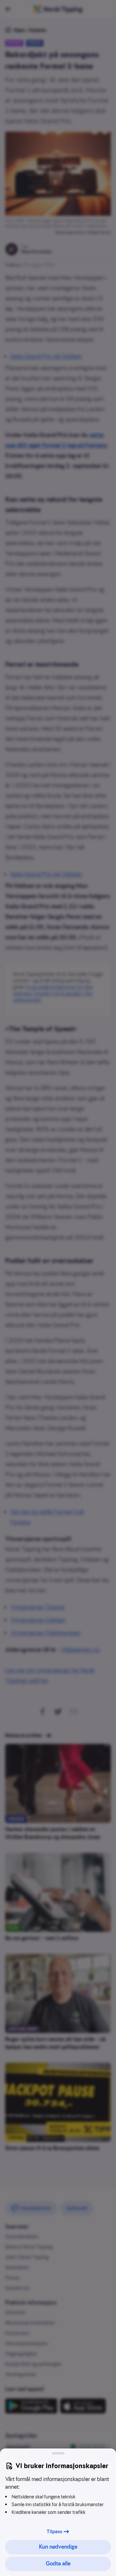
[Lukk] (58, 2453)
